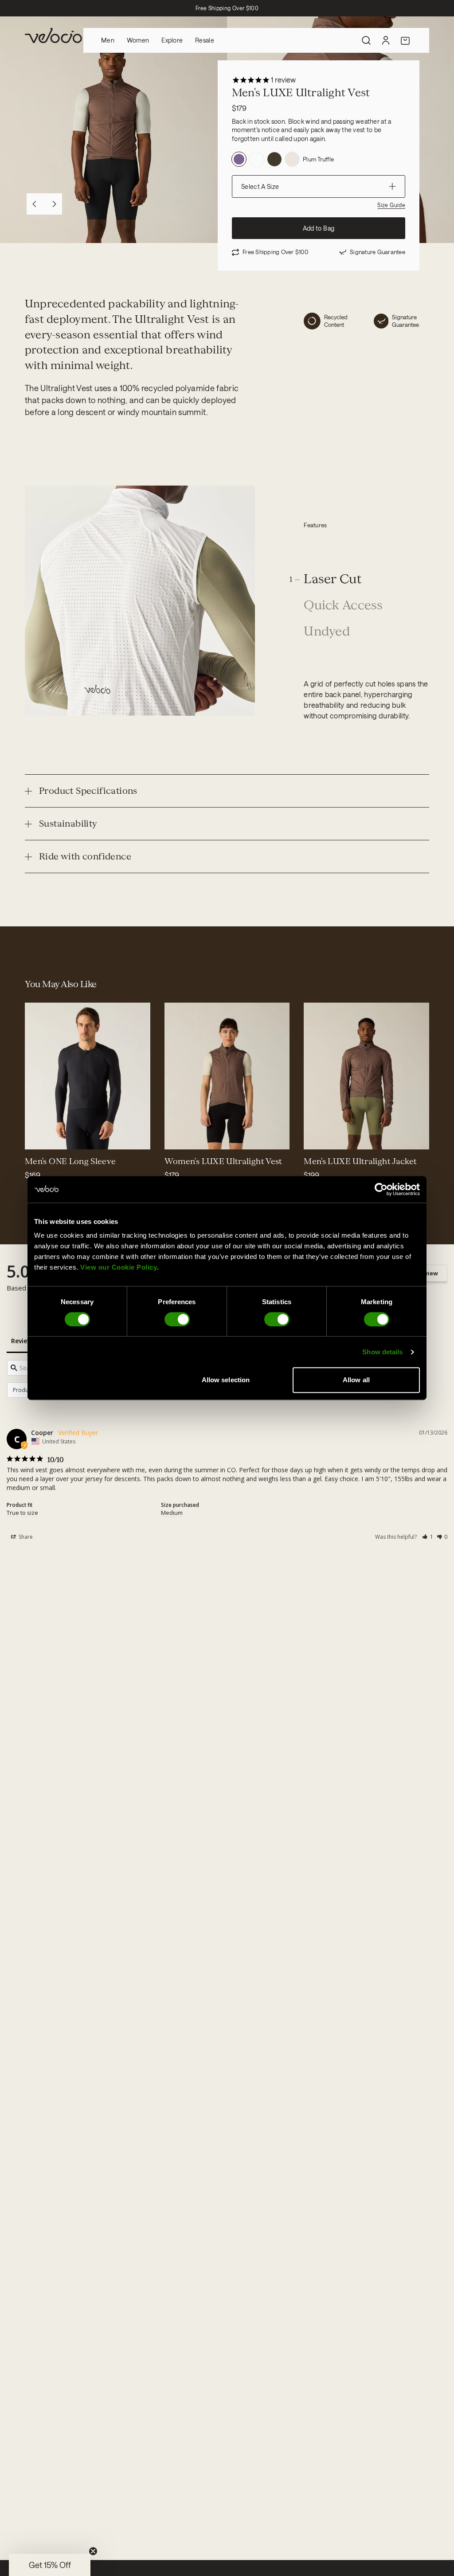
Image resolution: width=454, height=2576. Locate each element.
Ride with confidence (85, 856)
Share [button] (25, 1537)
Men (108, 40)
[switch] (177, 1319)
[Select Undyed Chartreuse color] (188, 1137)
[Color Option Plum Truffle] (239, 159)
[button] (428, 1537)
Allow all (356, 1380)
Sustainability (68, 823)
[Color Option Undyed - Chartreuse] (257, 159)
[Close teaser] (93, 2551)
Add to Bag (319, 228)
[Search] (366, 40)
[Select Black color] (37, 1137)
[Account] (386, 40)
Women (138, 40)
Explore (172, 40)
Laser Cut (333, 579)
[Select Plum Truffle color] (177, 1137)
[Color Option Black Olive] (274, 159)
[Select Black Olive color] (209, 1137)
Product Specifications (88, 791)
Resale (205, 40)
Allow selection (226, 1380)
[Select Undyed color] (198, 1137)
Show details (382, 1352)
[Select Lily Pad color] (59, 1137)
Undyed (327, 632)
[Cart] (405, 40)
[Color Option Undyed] (292, 159)
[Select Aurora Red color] (48, 1137)
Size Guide (391, 205)
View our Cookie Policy (119, 1267)
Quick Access (343, 606)
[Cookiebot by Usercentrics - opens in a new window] (381, 1189)
